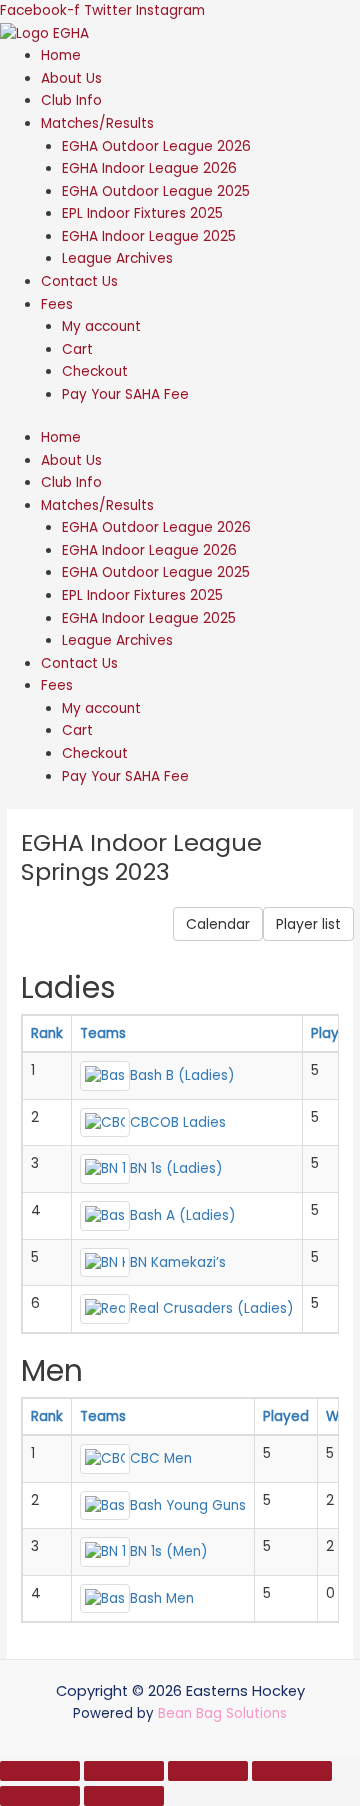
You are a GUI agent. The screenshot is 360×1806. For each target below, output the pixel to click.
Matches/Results (97, 123)
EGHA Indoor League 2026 (149, 168)
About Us (71, 78)
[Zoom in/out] (40, 1771)
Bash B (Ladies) (182, 1075)
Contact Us (79, 281)
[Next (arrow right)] (124, 1796)
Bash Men (162, 1597)
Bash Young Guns (188, 1504)
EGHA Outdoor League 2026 (156, 146)
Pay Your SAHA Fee (125, 394)
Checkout (95, 371)
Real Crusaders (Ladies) (212, 1308)
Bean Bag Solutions (222, 1713)
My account (101, 326)
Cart (77, 349)
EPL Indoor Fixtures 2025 (142, 213)
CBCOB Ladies (178, 1121)
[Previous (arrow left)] (40, 1796)
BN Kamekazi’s (178, 1261)
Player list (308, 924)
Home (61, 55)
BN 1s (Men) (169, 1551)
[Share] (208, 1771)
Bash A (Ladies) (183, 1215)
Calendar (218, 924)
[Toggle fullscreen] (124, 1771)
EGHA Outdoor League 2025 (156, 191)
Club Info (71, 100)
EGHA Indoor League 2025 (149, 236)
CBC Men (161, 1458)
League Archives (117, 258)
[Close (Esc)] (292, 1771)
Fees (57, 304)
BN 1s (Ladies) (176, 1168)
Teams (103, 1033)
